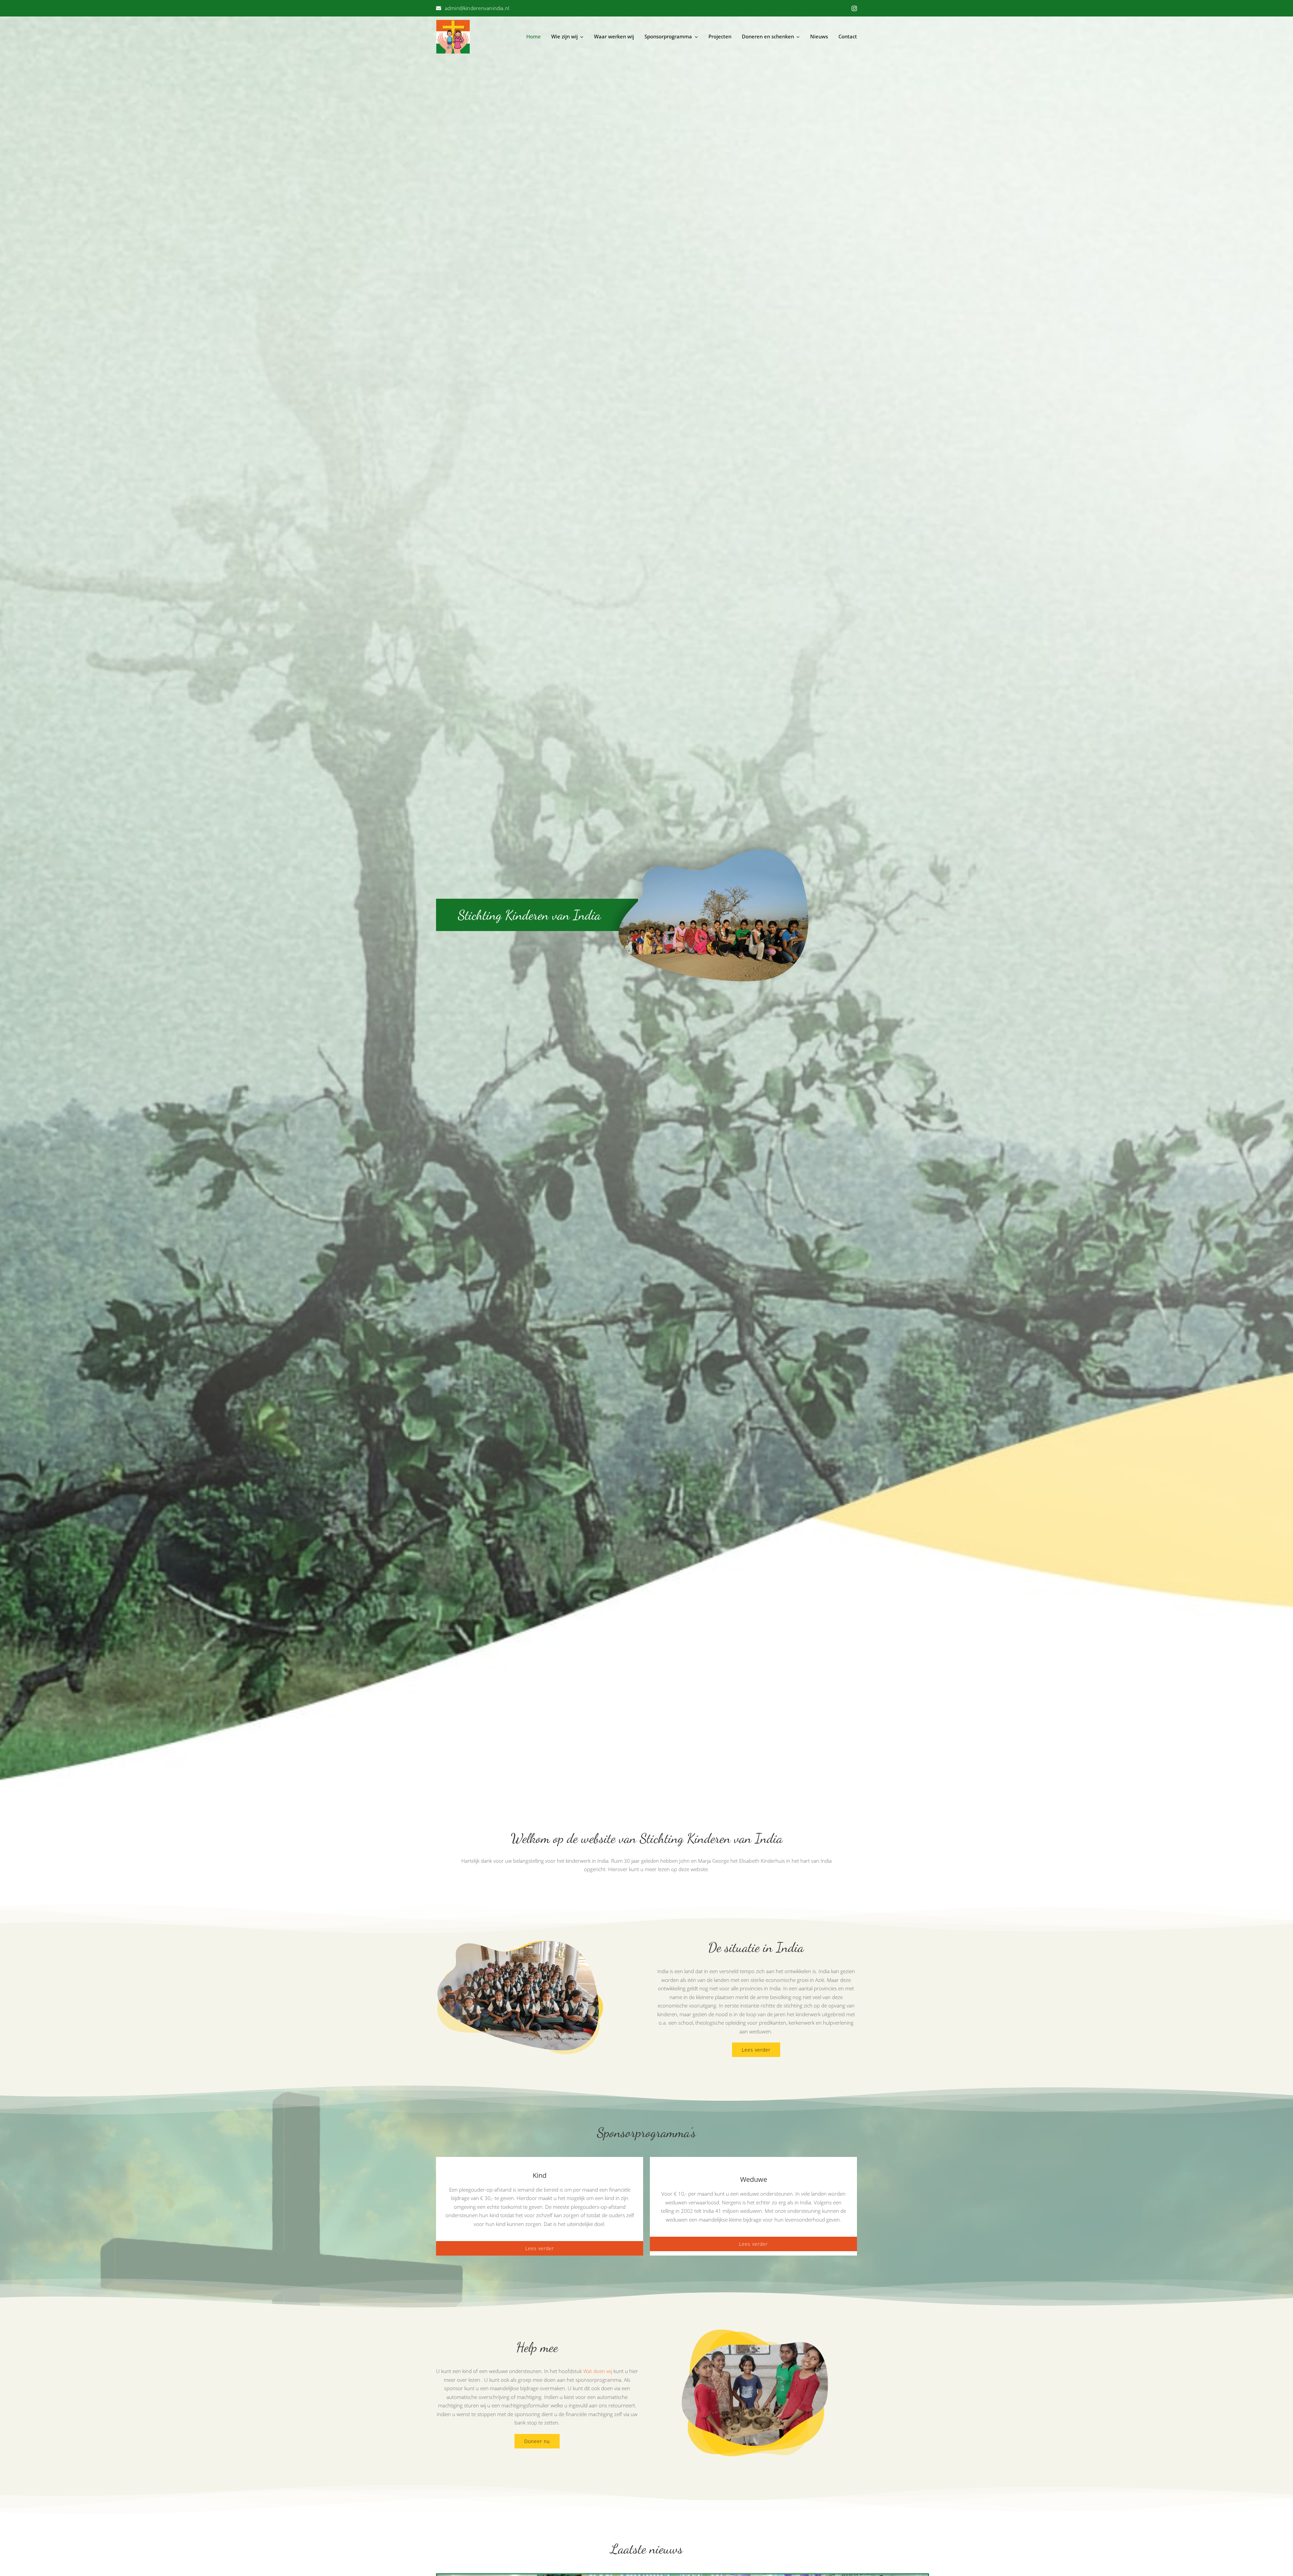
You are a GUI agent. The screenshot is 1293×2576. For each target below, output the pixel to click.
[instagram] (854, 8)
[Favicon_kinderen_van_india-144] (453, 22)
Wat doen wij (598, 2371)
